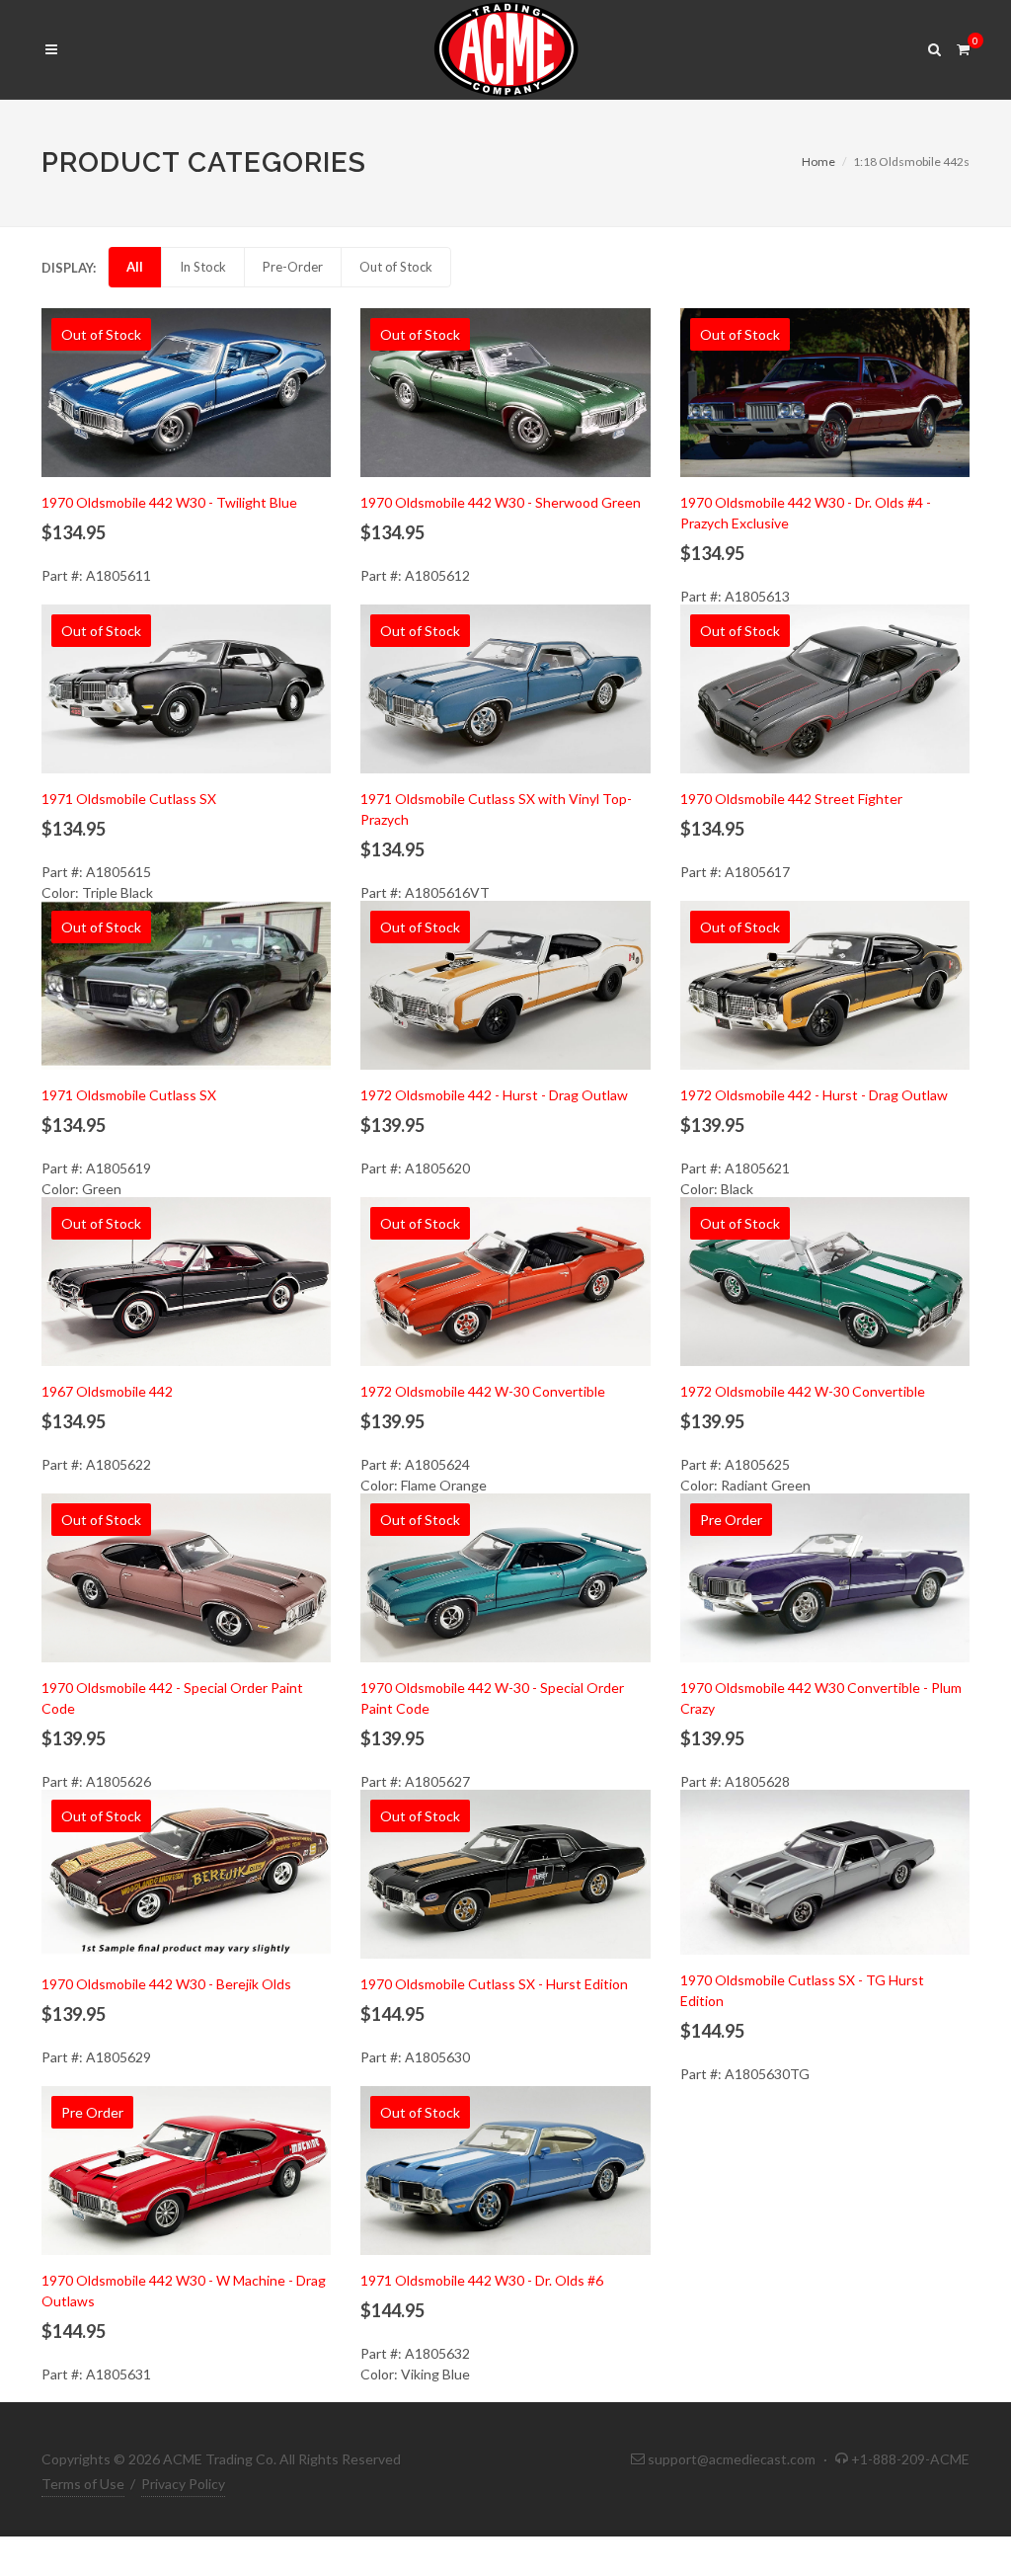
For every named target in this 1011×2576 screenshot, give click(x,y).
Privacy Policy (183, 2484)
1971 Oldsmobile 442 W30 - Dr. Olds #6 (482, 2280)
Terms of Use (83, 2484)
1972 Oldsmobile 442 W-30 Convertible (483, 1391)
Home (818, 161)
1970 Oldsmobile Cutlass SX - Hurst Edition (494, 1984)
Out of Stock (396, 267)
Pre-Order (293, 267)
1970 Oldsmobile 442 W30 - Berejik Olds (166, 1984)
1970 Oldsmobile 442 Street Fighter (791, 799)
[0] (963, 46)
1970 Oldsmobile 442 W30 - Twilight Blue (169, 502)
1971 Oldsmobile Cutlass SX (129, 799)
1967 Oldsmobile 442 (107, 1391)
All (135, 267)
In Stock (203, 267)
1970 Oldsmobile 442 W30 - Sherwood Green (501, 502)
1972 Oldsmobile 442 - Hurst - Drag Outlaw (494, 1095)
